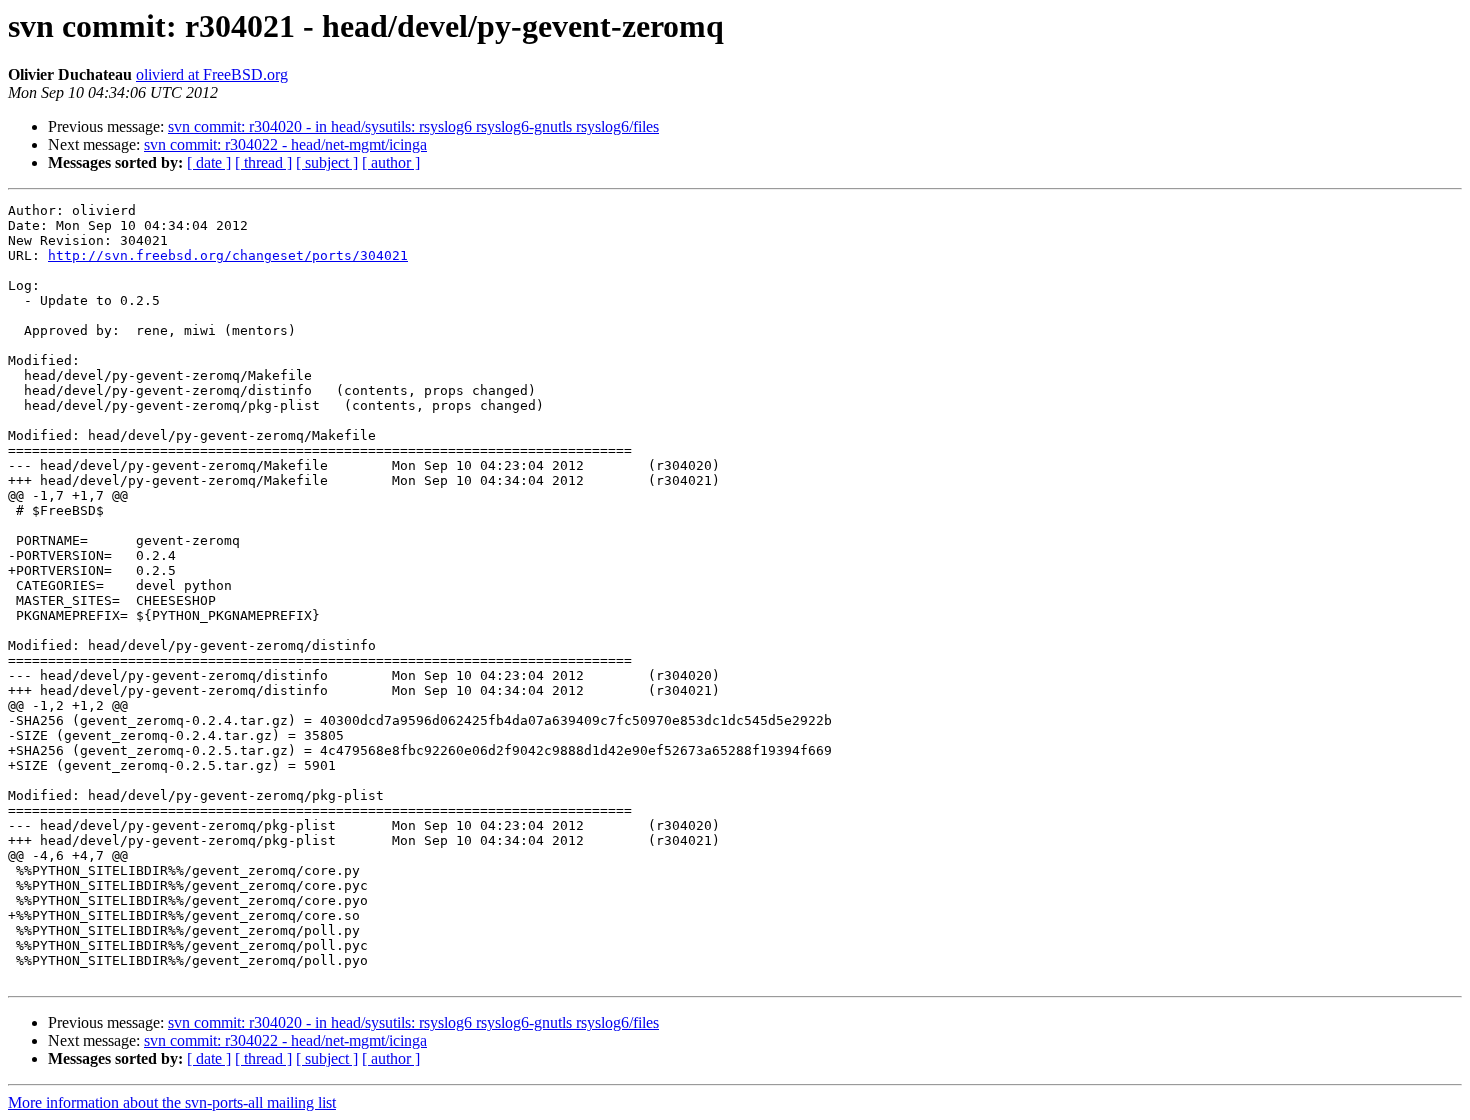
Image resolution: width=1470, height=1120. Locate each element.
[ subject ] (327, 162)
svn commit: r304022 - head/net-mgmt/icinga (285, 144)
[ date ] (209, 162)
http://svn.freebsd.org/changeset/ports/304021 (228, 255)
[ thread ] (263, 162)
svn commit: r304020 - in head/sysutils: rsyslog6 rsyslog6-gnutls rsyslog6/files (413, 126)
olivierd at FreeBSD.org (212, 74)
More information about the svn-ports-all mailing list (172, 1102)
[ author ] (391, 162)
